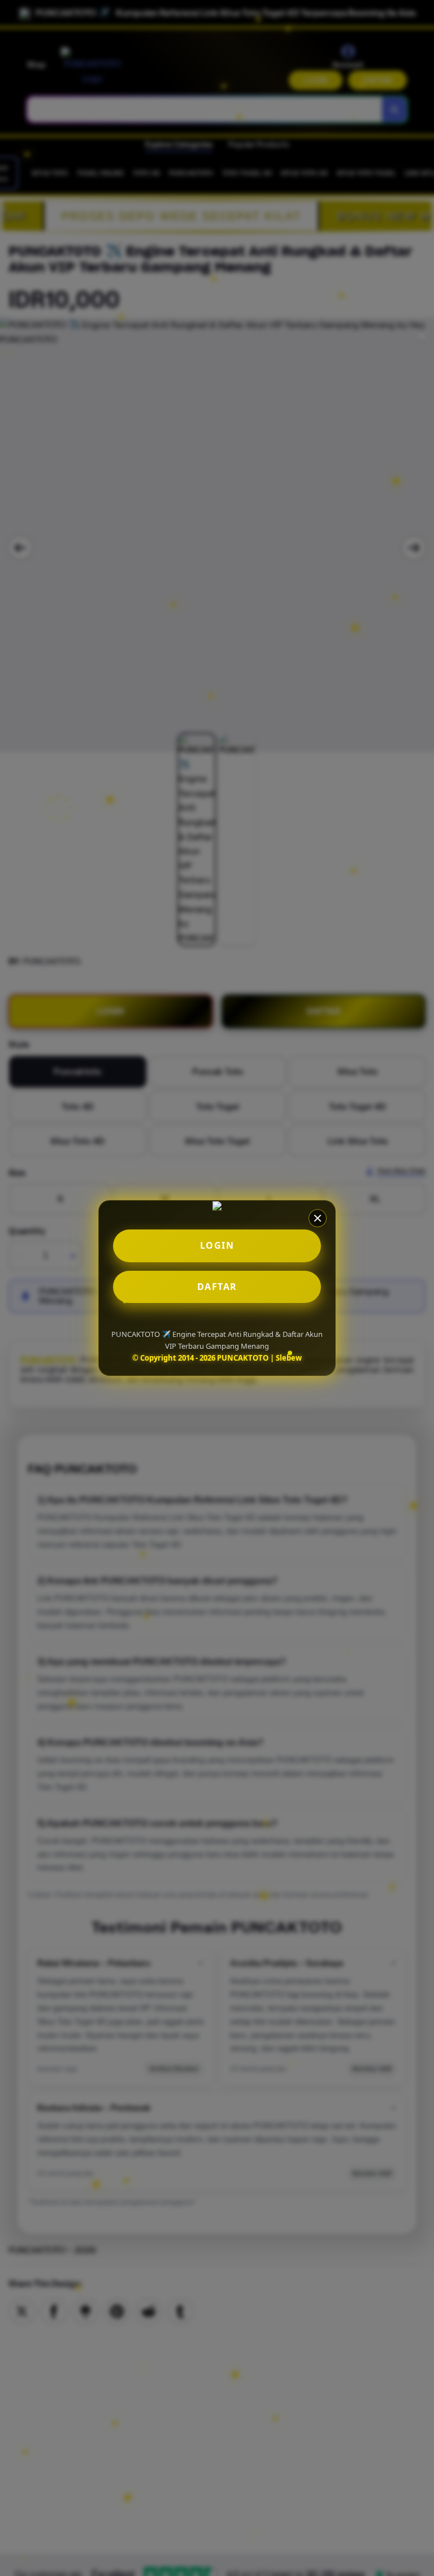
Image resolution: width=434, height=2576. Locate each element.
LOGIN (217, 1245)
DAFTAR (217, 1287)
